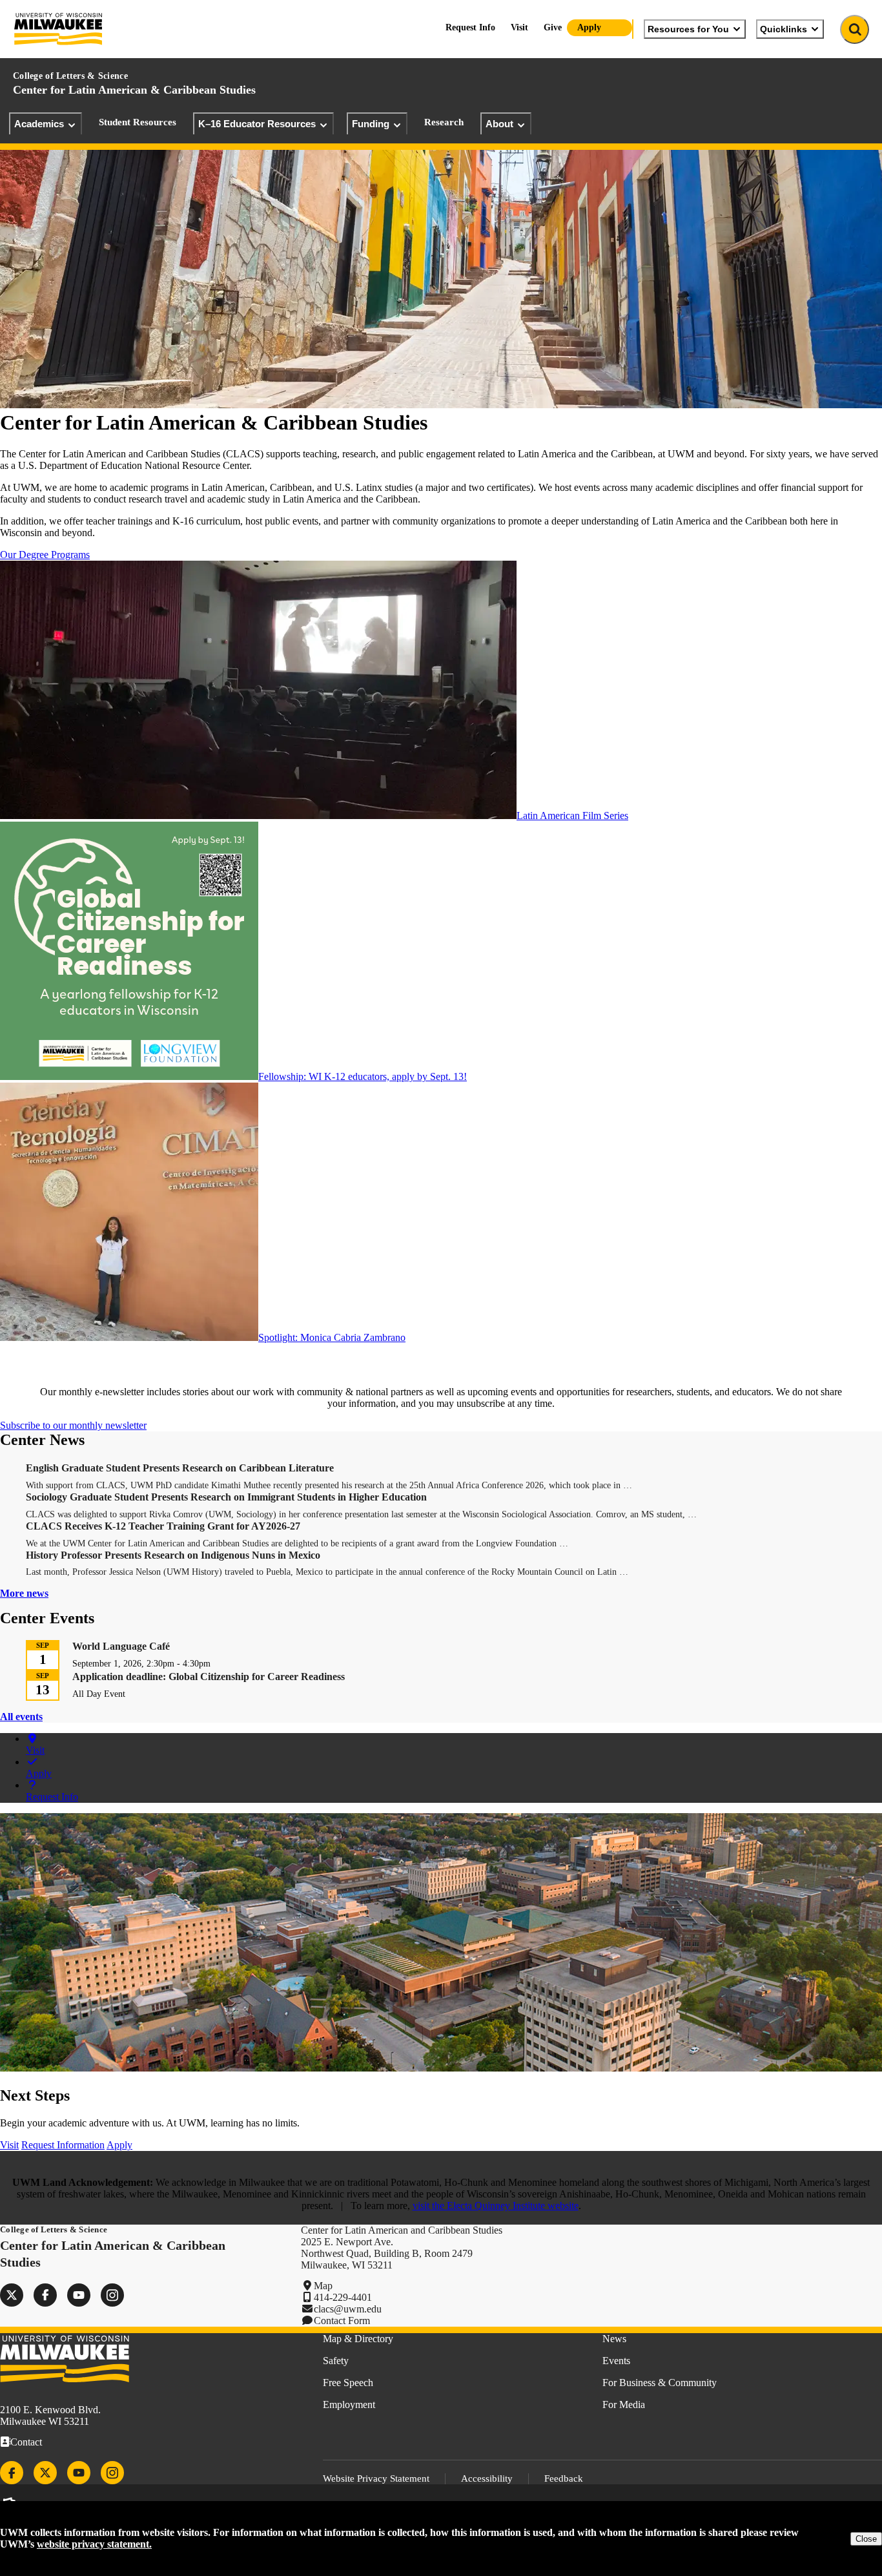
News (614, 2339)
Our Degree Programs (45, 555)
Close (866, 2539)
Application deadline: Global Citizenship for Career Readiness (209, 1677)
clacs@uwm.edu (348, 2309)
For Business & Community (660, 2383)
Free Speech (348, 2383)
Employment (349, 2405)
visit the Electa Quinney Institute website (496, 2206)
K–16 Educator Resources (257, 124)
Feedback (564, 2478)
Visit (519, 27)
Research (444, 122)
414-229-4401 (343, 2297)
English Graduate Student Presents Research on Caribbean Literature (180, 1468)
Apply (589, 27)
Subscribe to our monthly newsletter (73, 1425)
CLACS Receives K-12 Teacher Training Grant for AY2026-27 (163, 1526)
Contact (26, 2442)
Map (323, 2286)
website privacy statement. (94, 2544)
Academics (39, 124)
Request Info (470, 27)
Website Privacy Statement (376, 2478)
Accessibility (487, 2478)
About (499, 124)
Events (616, 2361)
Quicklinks (784, 29)
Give (553, 27)
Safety (336, 2361)
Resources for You (688, 29)
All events (21, 1717)
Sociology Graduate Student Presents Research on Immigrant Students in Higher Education (226, 1497)
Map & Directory (358, 2339)
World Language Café (121, 1646)
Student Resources (138, 122)
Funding (371, 124)
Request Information (63, 2145)
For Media (624, 2405)
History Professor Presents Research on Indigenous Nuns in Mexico (173, 1555)
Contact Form (342, 2321)
